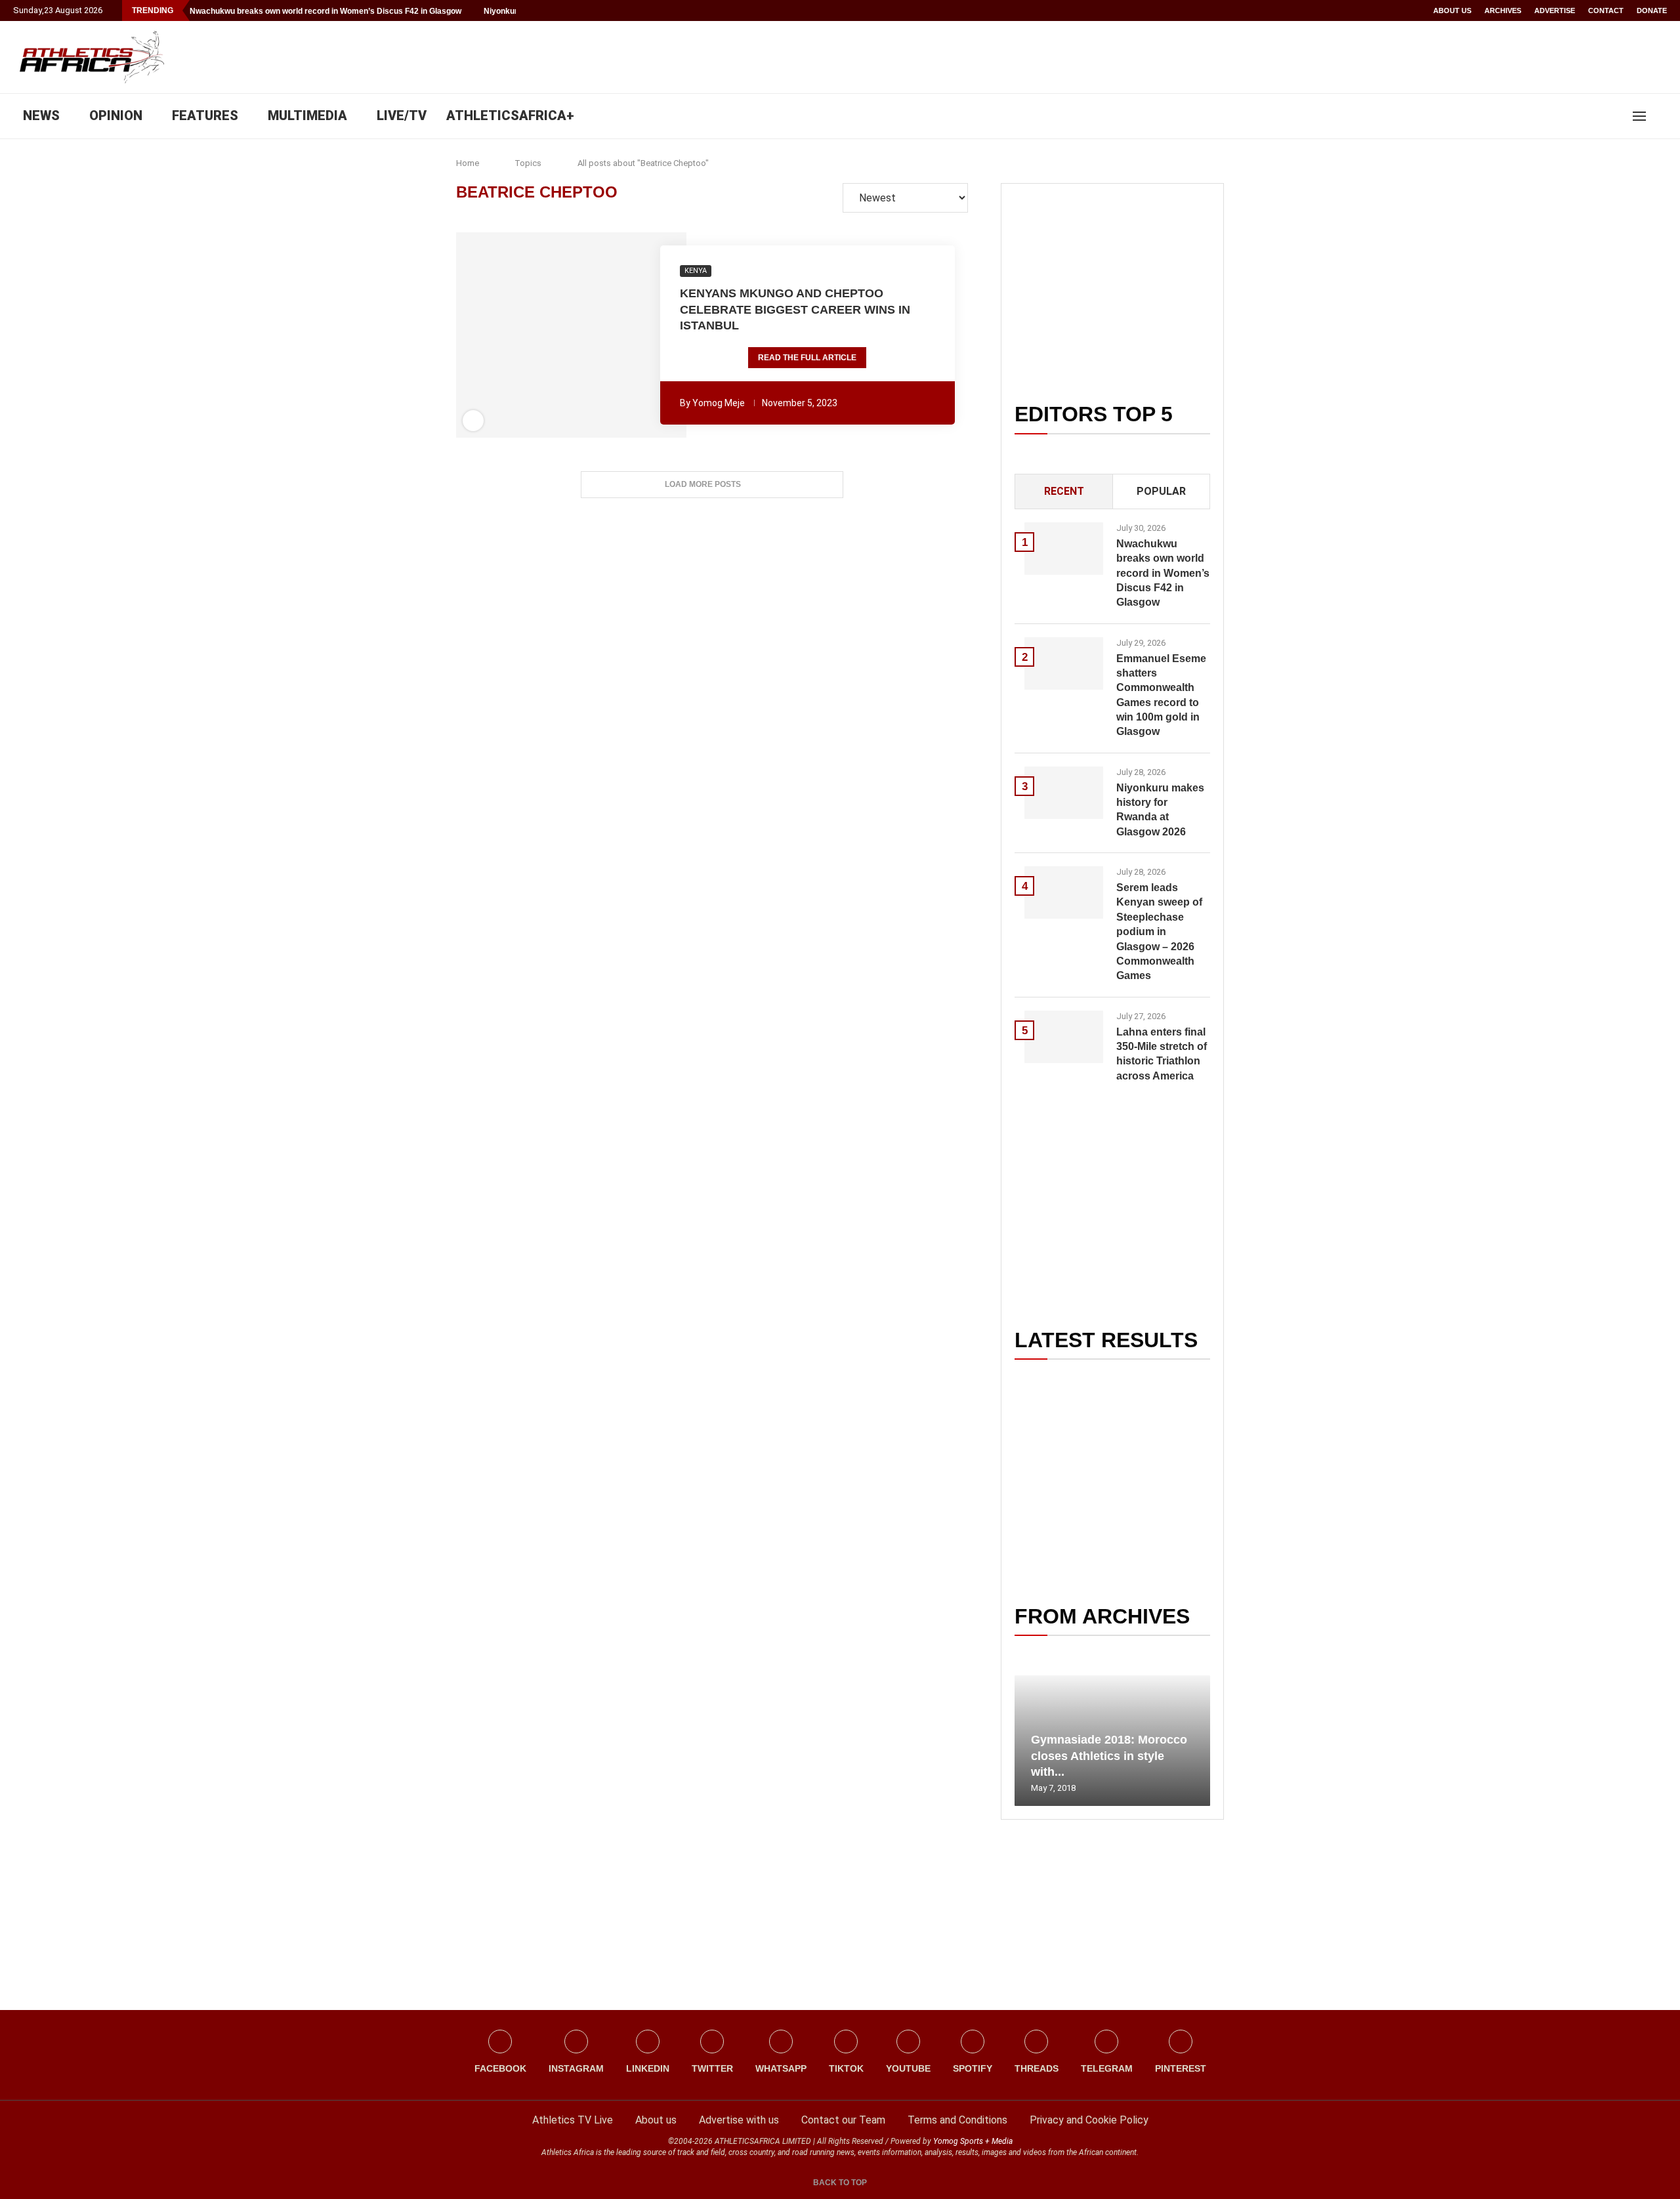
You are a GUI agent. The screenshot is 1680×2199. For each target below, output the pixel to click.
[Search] (1660, 116)
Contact (1606, 10)
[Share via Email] (642, 335)
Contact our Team (843, 2120)
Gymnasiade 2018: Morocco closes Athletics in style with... (1109, 1756)
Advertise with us (739, 2120)
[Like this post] (500, 335)
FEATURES (205, 115)
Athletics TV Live (573, 2120)
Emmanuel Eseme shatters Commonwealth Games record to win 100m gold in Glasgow (1161, 695)
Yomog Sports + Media (973, 2141)
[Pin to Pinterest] (545, 335)
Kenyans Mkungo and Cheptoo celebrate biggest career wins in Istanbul (795, 309)
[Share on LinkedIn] (564, 335)
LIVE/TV (402, 115)
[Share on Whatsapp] (581, 335)
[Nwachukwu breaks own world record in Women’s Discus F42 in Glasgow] (1064, 549)
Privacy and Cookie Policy (1089, 2120)
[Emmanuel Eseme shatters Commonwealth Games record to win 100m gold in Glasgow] (1064, 663)
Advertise (1555, 10)
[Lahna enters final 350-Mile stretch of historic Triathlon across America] (1064, 1037)
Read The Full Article (807, 358)
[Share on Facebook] (521, 335)
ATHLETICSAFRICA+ (510, 115)
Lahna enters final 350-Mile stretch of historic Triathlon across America (1162, 1054)
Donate (1652, 10)
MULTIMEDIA (307, 115)
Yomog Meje (719, 403)
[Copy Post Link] (618, 335)
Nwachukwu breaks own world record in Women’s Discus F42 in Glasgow (325, 11)
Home (468, 163)
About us (1452, 10)
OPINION (116, 115)
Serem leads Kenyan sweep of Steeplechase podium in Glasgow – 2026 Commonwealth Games (1159, 932)
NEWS (41, 115)
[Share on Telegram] (600, 335)
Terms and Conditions (957, 2120)
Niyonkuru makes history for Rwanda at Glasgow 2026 (1160, 810)
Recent (1064, 491)
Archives (1503, 10)
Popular (1161, 491)
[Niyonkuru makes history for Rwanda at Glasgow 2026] (1064, 793)
